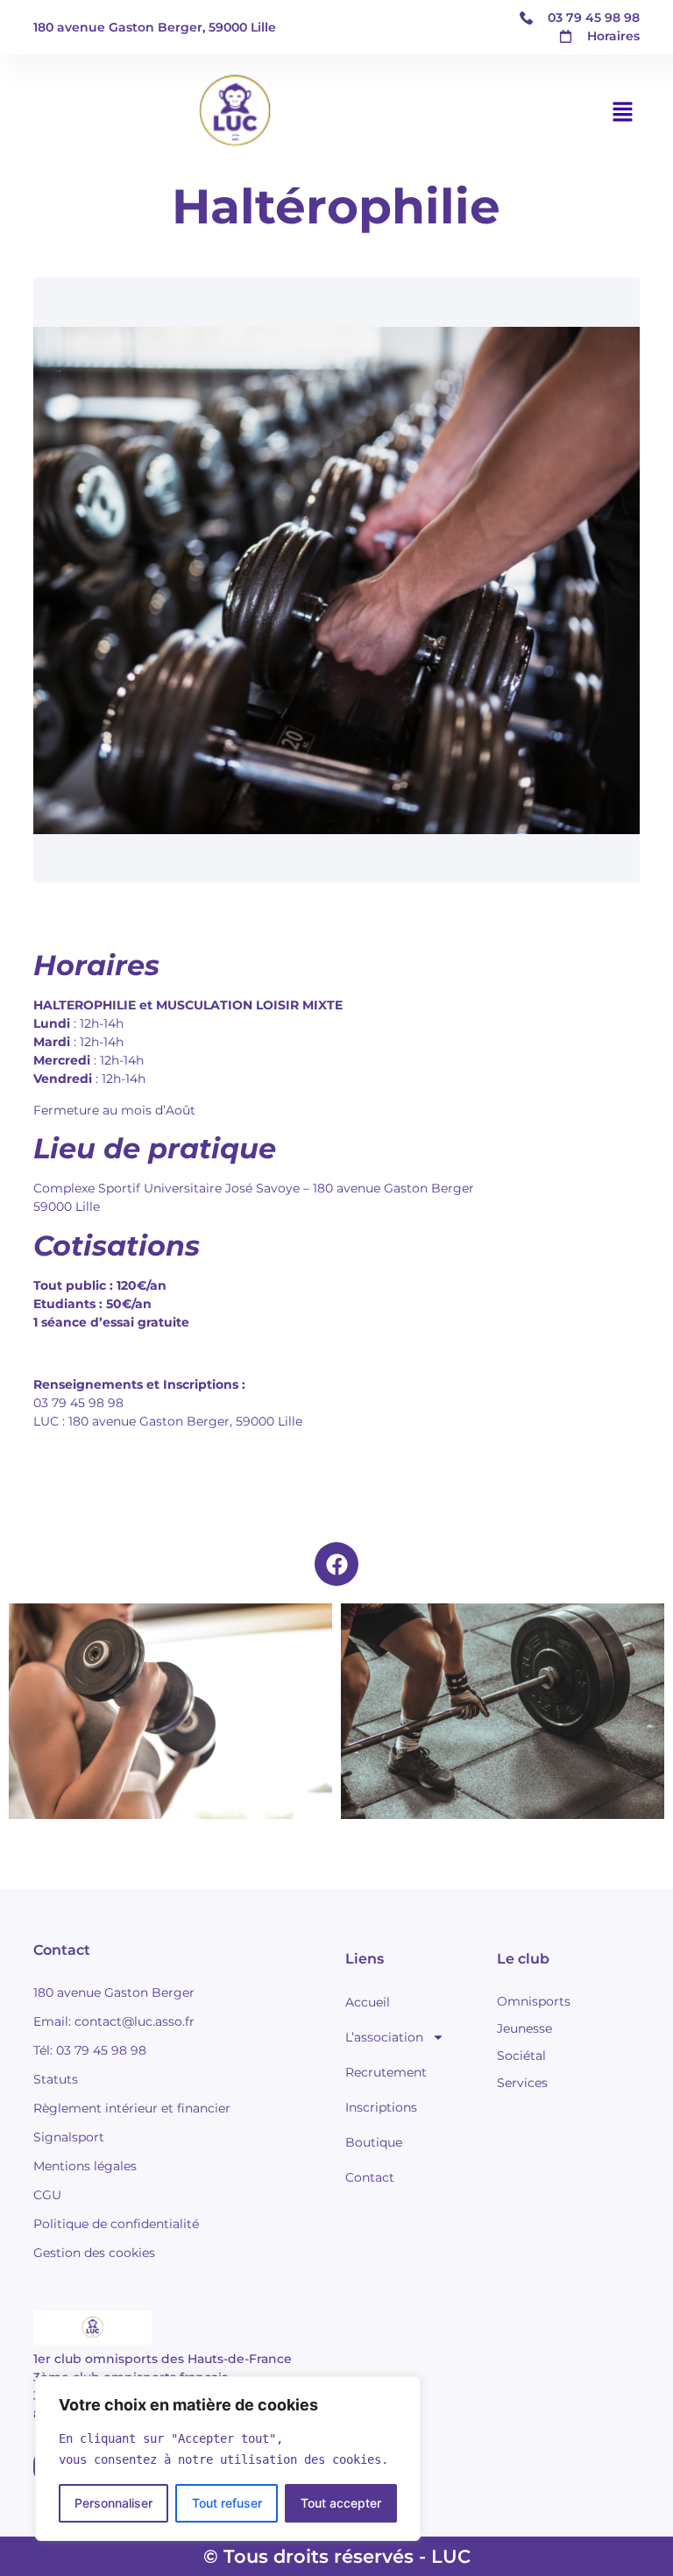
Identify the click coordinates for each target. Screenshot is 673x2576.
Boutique (374, 2142)
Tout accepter (341, 2503)
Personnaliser (113, 2503)
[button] (623, 112)
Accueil (368, 2002)
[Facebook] (336, 1564)
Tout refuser (227, 2503)
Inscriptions (381, 2107)
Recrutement (386, 2072)
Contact (370, 2177)
